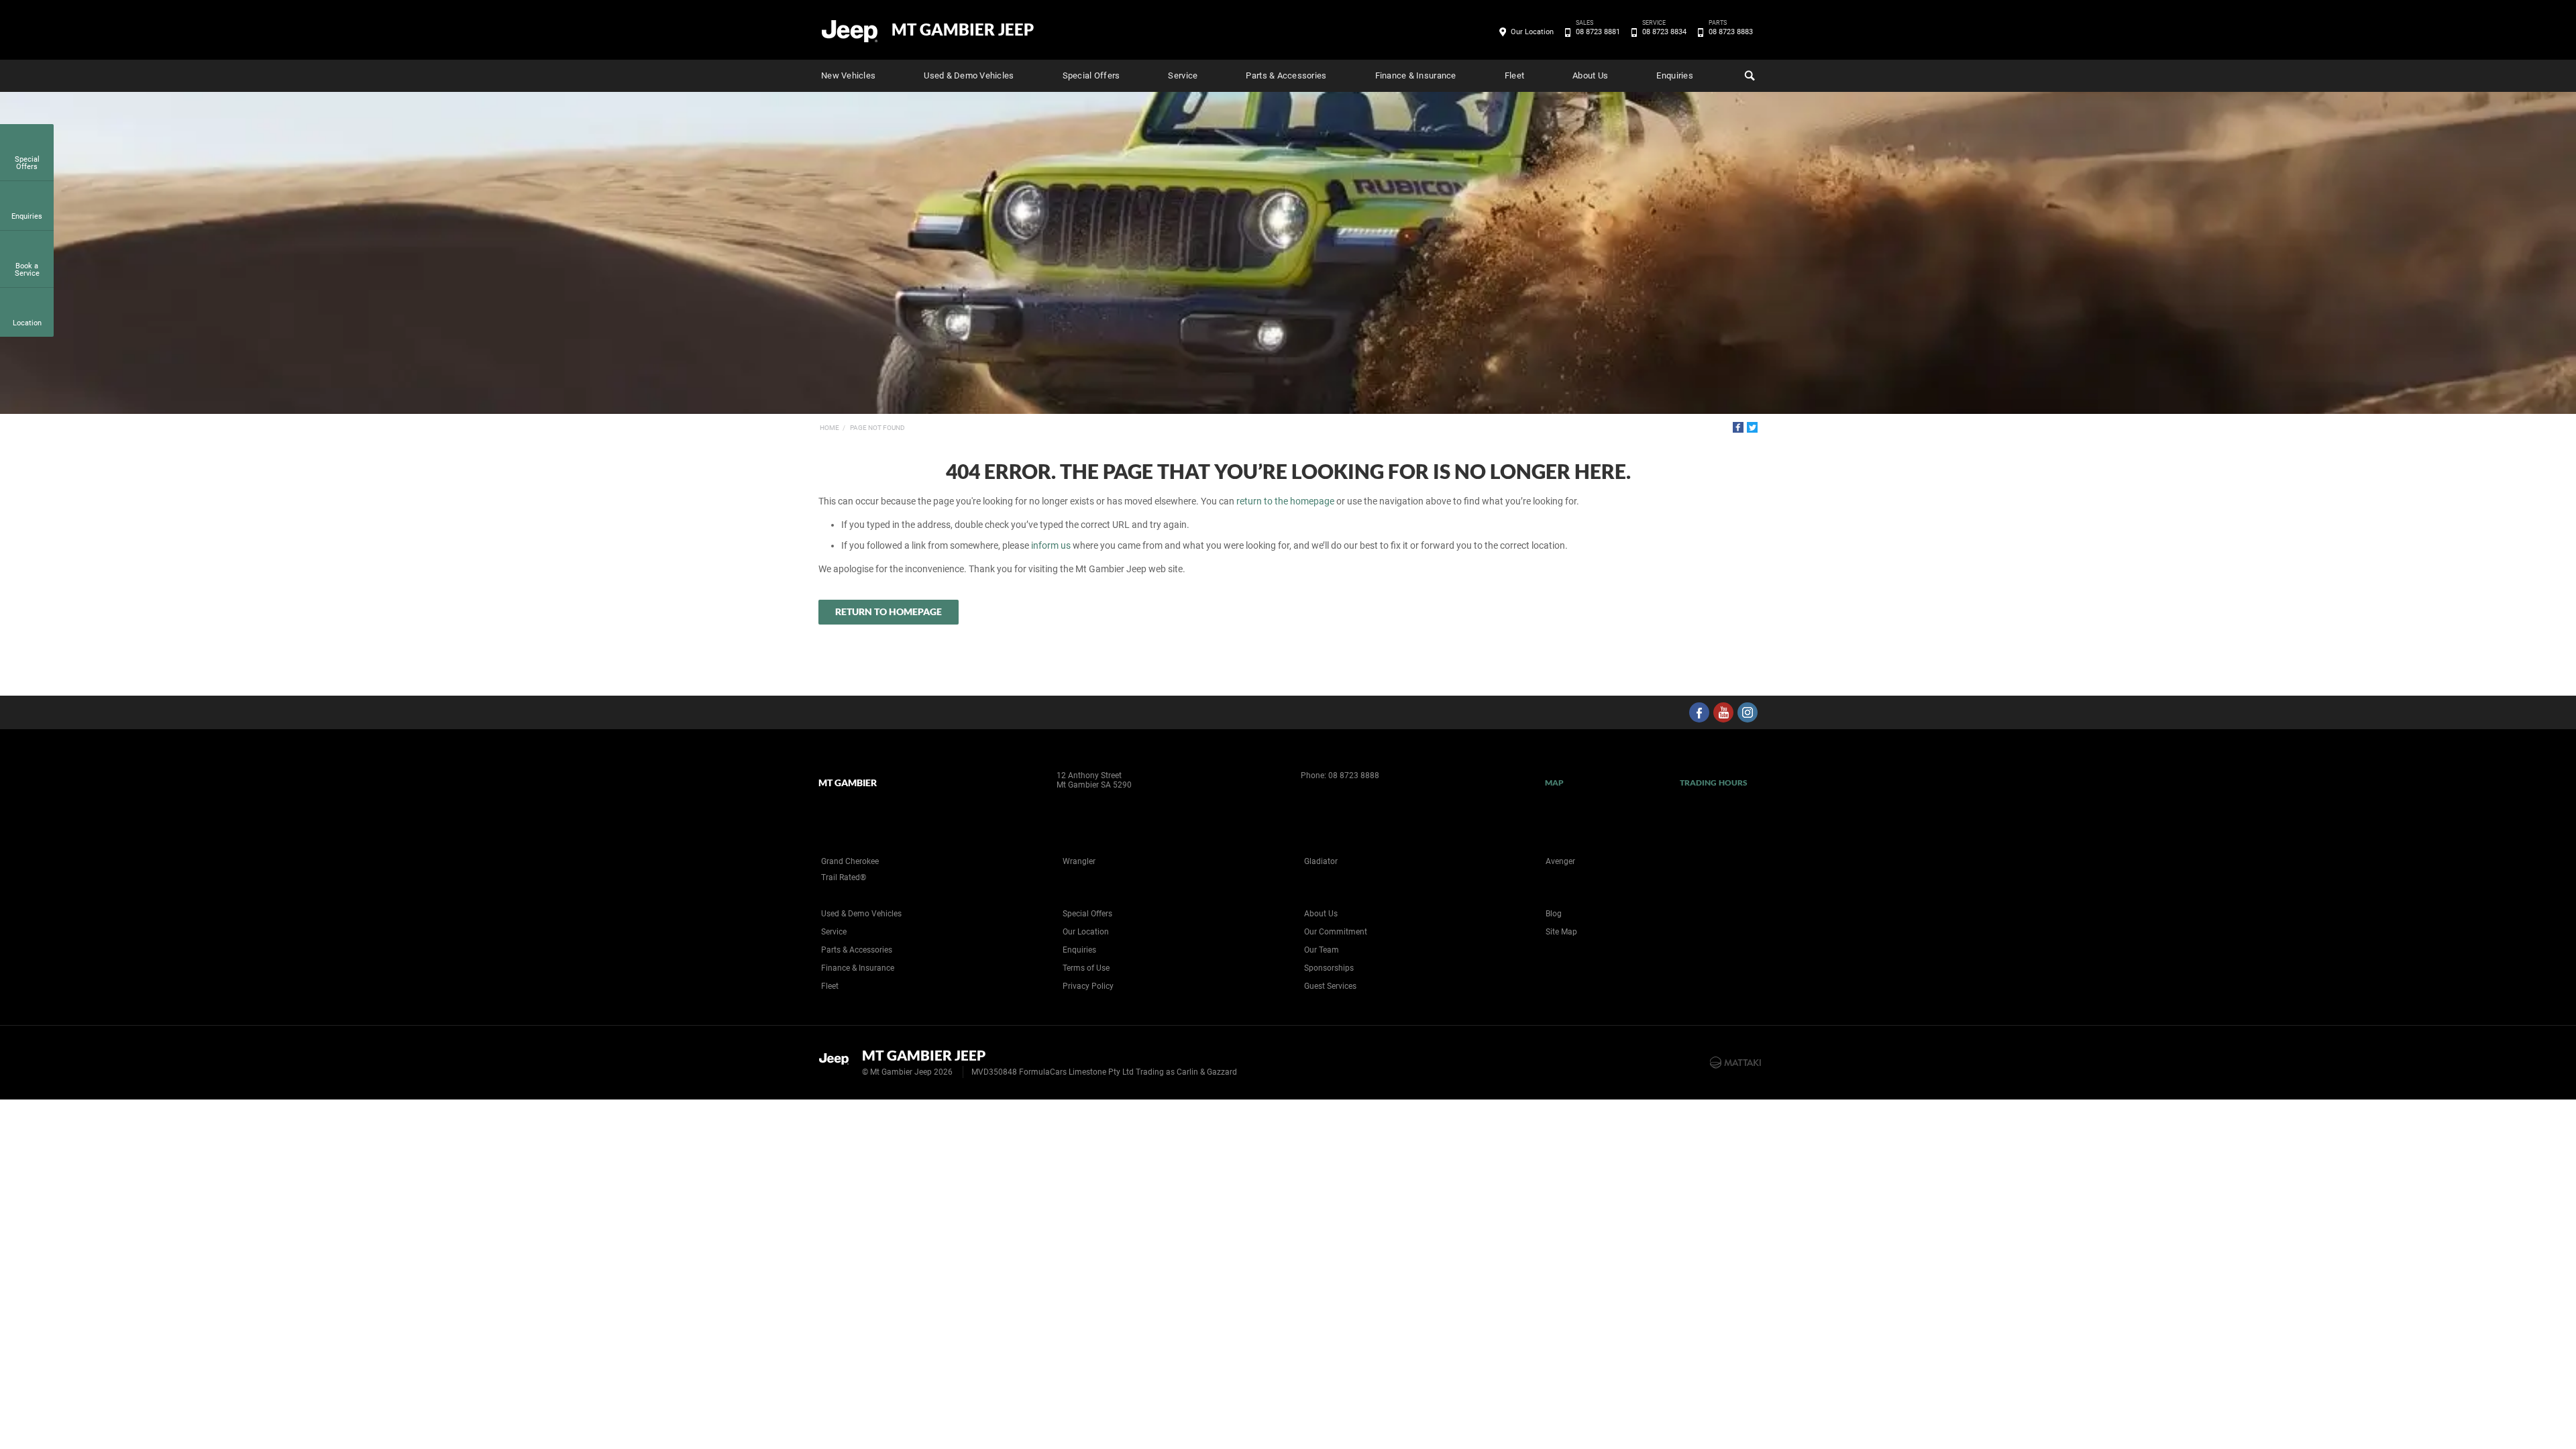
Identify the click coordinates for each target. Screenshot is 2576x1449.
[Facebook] (1738, 427)
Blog (1554, 914)
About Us (1590, 75)
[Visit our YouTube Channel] (1723, 712)
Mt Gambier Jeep (963, 30)
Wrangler (1079, 861)
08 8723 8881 (1598, 31)
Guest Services (1330, 986)
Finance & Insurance (1416, 75)
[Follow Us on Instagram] (1748, 712)
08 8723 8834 (1664, 31)
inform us (1051, 545)
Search (1748, 76)
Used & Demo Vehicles (969, 75)
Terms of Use (1086, 968)
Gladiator (1321, 861)
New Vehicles (848, 75)
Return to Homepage (889, 611)
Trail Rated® (844, 877)
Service (1183, 75)
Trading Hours (1714, 783)
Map (1554, 783)
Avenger (1560, 861)
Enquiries (1674, 75)
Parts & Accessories (1286, 75)
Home (829, 428)
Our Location (1532, 32)
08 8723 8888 (1354, 775)
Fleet (1514, 75)
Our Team (1322, 950)
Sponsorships (1329, 968)
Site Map (1561, 932)
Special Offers (1091, 75)
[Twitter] (1752, 427)
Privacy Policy (1088, 986)
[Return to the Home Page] (838, 1061)
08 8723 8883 (1731, 31)
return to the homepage (1285, 501)
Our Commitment (1336, 932)
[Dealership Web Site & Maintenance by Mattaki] (1735, 1063)
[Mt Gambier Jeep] (850, 30)
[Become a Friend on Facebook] (1699, 712)
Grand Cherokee (850, 861)
